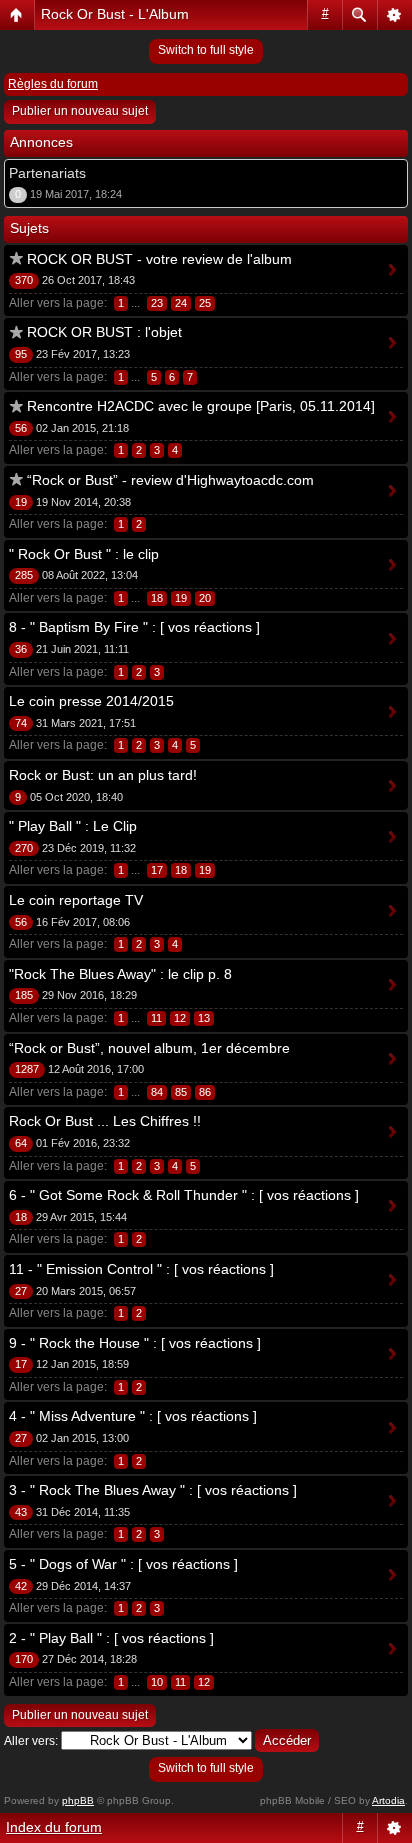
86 (205, 1092)
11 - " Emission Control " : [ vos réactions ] (141, 1269)
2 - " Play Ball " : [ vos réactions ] (111, 1638)
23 (157, 303)
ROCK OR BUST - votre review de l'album (159, 259)
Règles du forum (53, 84)
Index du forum (54, 1827)
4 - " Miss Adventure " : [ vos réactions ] (133, 1416)
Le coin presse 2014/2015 (91, 701)
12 (180, 1018)
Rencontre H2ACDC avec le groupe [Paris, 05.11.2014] (201, 406)
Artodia (388, 1800)
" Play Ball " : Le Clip (73, 826)
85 (181, 1092)
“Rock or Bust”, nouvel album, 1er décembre (149, 1048)
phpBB (78, 1800)
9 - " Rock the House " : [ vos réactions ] (135, 1343)
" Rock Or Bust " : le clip (84, 554)
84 (157, 1092)
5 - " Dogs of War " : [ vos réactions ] (123, 1564)
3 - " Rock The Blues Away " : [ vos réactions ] (153, 1490)
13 (204, 1018)
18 (157, 598)
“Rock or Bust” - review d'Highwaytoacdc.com (170, 480)
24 (181, 303)
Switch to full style (206, 50)
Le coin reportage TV (76, 900)
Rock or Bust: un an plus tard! (103, 775)
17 (157, 870)
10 (157, 1682)
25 (205, 303)
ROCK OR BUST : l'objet (104, 332)
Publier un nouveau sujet (80, 111)
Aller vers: (31, 1741)
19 (181, 598)
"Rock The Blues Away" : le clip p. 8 (120, 974)
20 (205, 598)
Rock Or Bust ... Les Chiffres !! (105, 1121)
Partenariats (47, 173)
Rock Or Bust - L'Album (115, 14)
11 (156, 1018)
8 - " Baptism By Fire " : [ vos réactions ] (134, 627)
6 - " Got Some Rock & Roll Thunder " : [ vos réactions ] (184, 1195)
